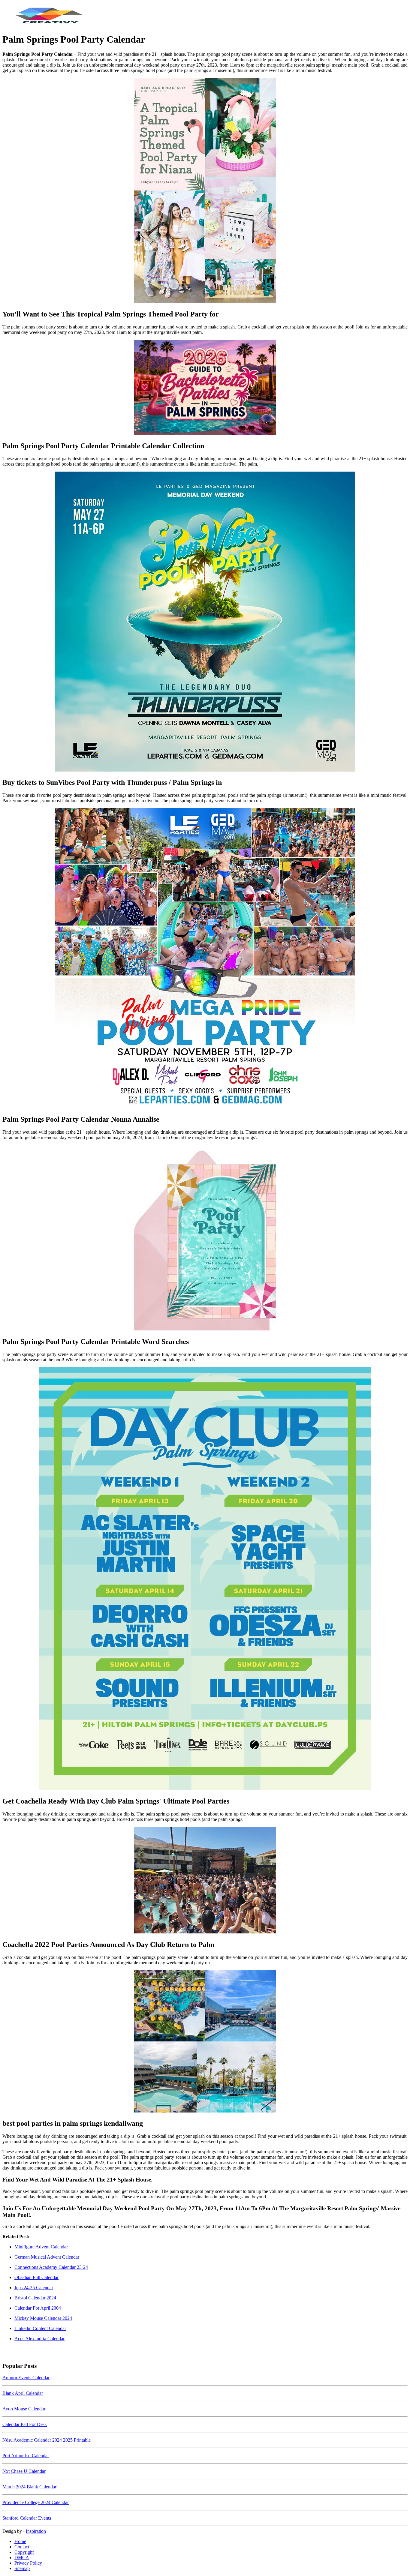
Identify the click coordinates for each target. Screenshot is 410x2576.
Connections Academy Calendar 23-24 (51, 2267)
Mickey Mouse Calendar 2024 (43, 2318)
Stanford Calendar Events (27, 2518)
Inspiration (36, 2531)
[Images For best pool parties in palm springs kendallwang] (205, 2042)
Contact (22, 2547)
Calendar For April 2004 (38, 2308)
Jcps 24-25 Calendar (34, 2288)
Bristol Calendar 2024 (35, 2298)
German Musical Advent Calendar (47, 2257)
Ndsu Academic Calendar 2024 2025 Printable (47, 2440)
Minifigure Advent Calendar (41, 2247)
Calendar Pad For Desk (25, 2424)
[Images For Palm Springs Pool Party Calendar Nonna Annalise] (205, 959)
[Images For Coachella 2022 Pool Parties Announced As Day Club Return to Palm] (205, 1881)
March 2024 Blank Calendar (29, 2487)
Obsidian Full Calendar (36, 2277)
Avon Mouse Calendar (24, 2409)
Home (20, 2541)
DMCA (22, 2558)
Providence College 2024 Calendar (36, 2502)
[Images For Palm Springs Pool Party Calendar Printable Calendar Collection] (205, 388)
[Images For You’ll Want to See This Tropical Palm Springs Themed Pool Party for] (205, 191)
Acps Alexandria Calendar (39, 2339)
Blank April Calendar (23, 2393)
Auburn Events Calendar (26, 2378)
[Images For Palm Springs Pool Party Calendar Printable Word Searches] (205, 1238)
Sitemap (22, 2568)
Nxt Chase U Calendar (24, 2471)
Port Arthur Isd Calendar (26, 2456)
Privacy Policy (28, 2563)
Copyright (24, 2552)
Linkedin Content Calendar (40, 2328)
